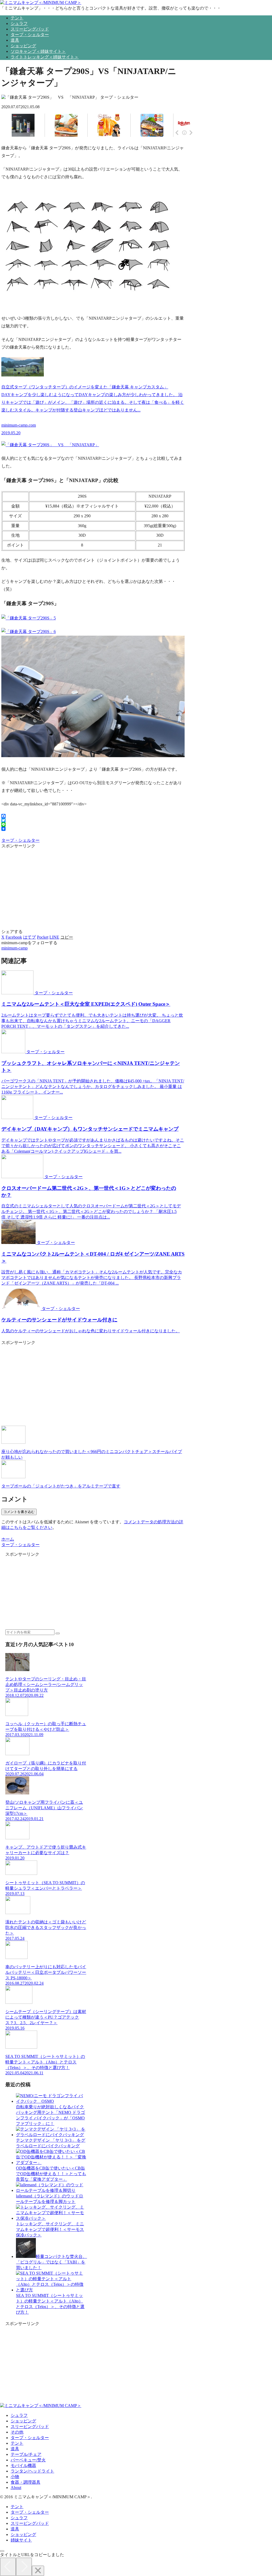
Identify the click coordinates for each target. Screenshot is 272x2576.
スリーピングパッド (30, 2427)
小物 (15, 2477)
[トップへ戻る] (2, 2551)
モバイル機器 (23, 2466)
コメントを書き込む (19, 1512)
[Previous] (8, 2567)
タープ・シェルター (20, 840)
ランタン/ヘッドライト (32, 2471)
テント (17, 2443)
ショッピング (23, 2421)
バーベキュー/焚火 (28, 2460)
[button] (67, 937)
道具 (15, 2449)
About (16, 2488)
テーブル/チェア (26, 2454)
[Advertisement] (93, 886)
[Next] (24, 2567)
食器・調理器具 (25, 2482)
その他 (17, 2432)
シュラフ (19, 2415)
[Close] (38, 2571)
